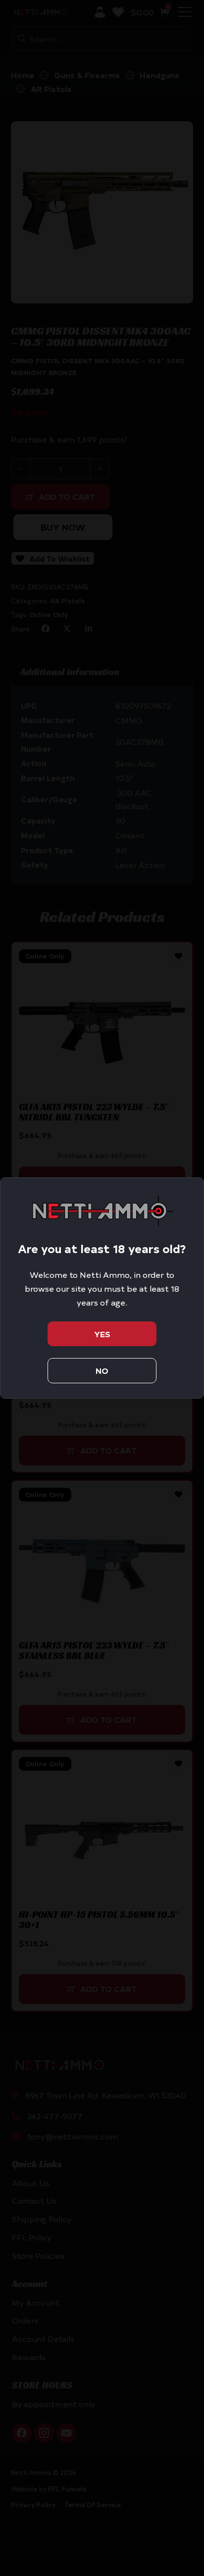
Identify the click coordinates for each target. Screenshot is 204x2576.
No (102, 1370)
